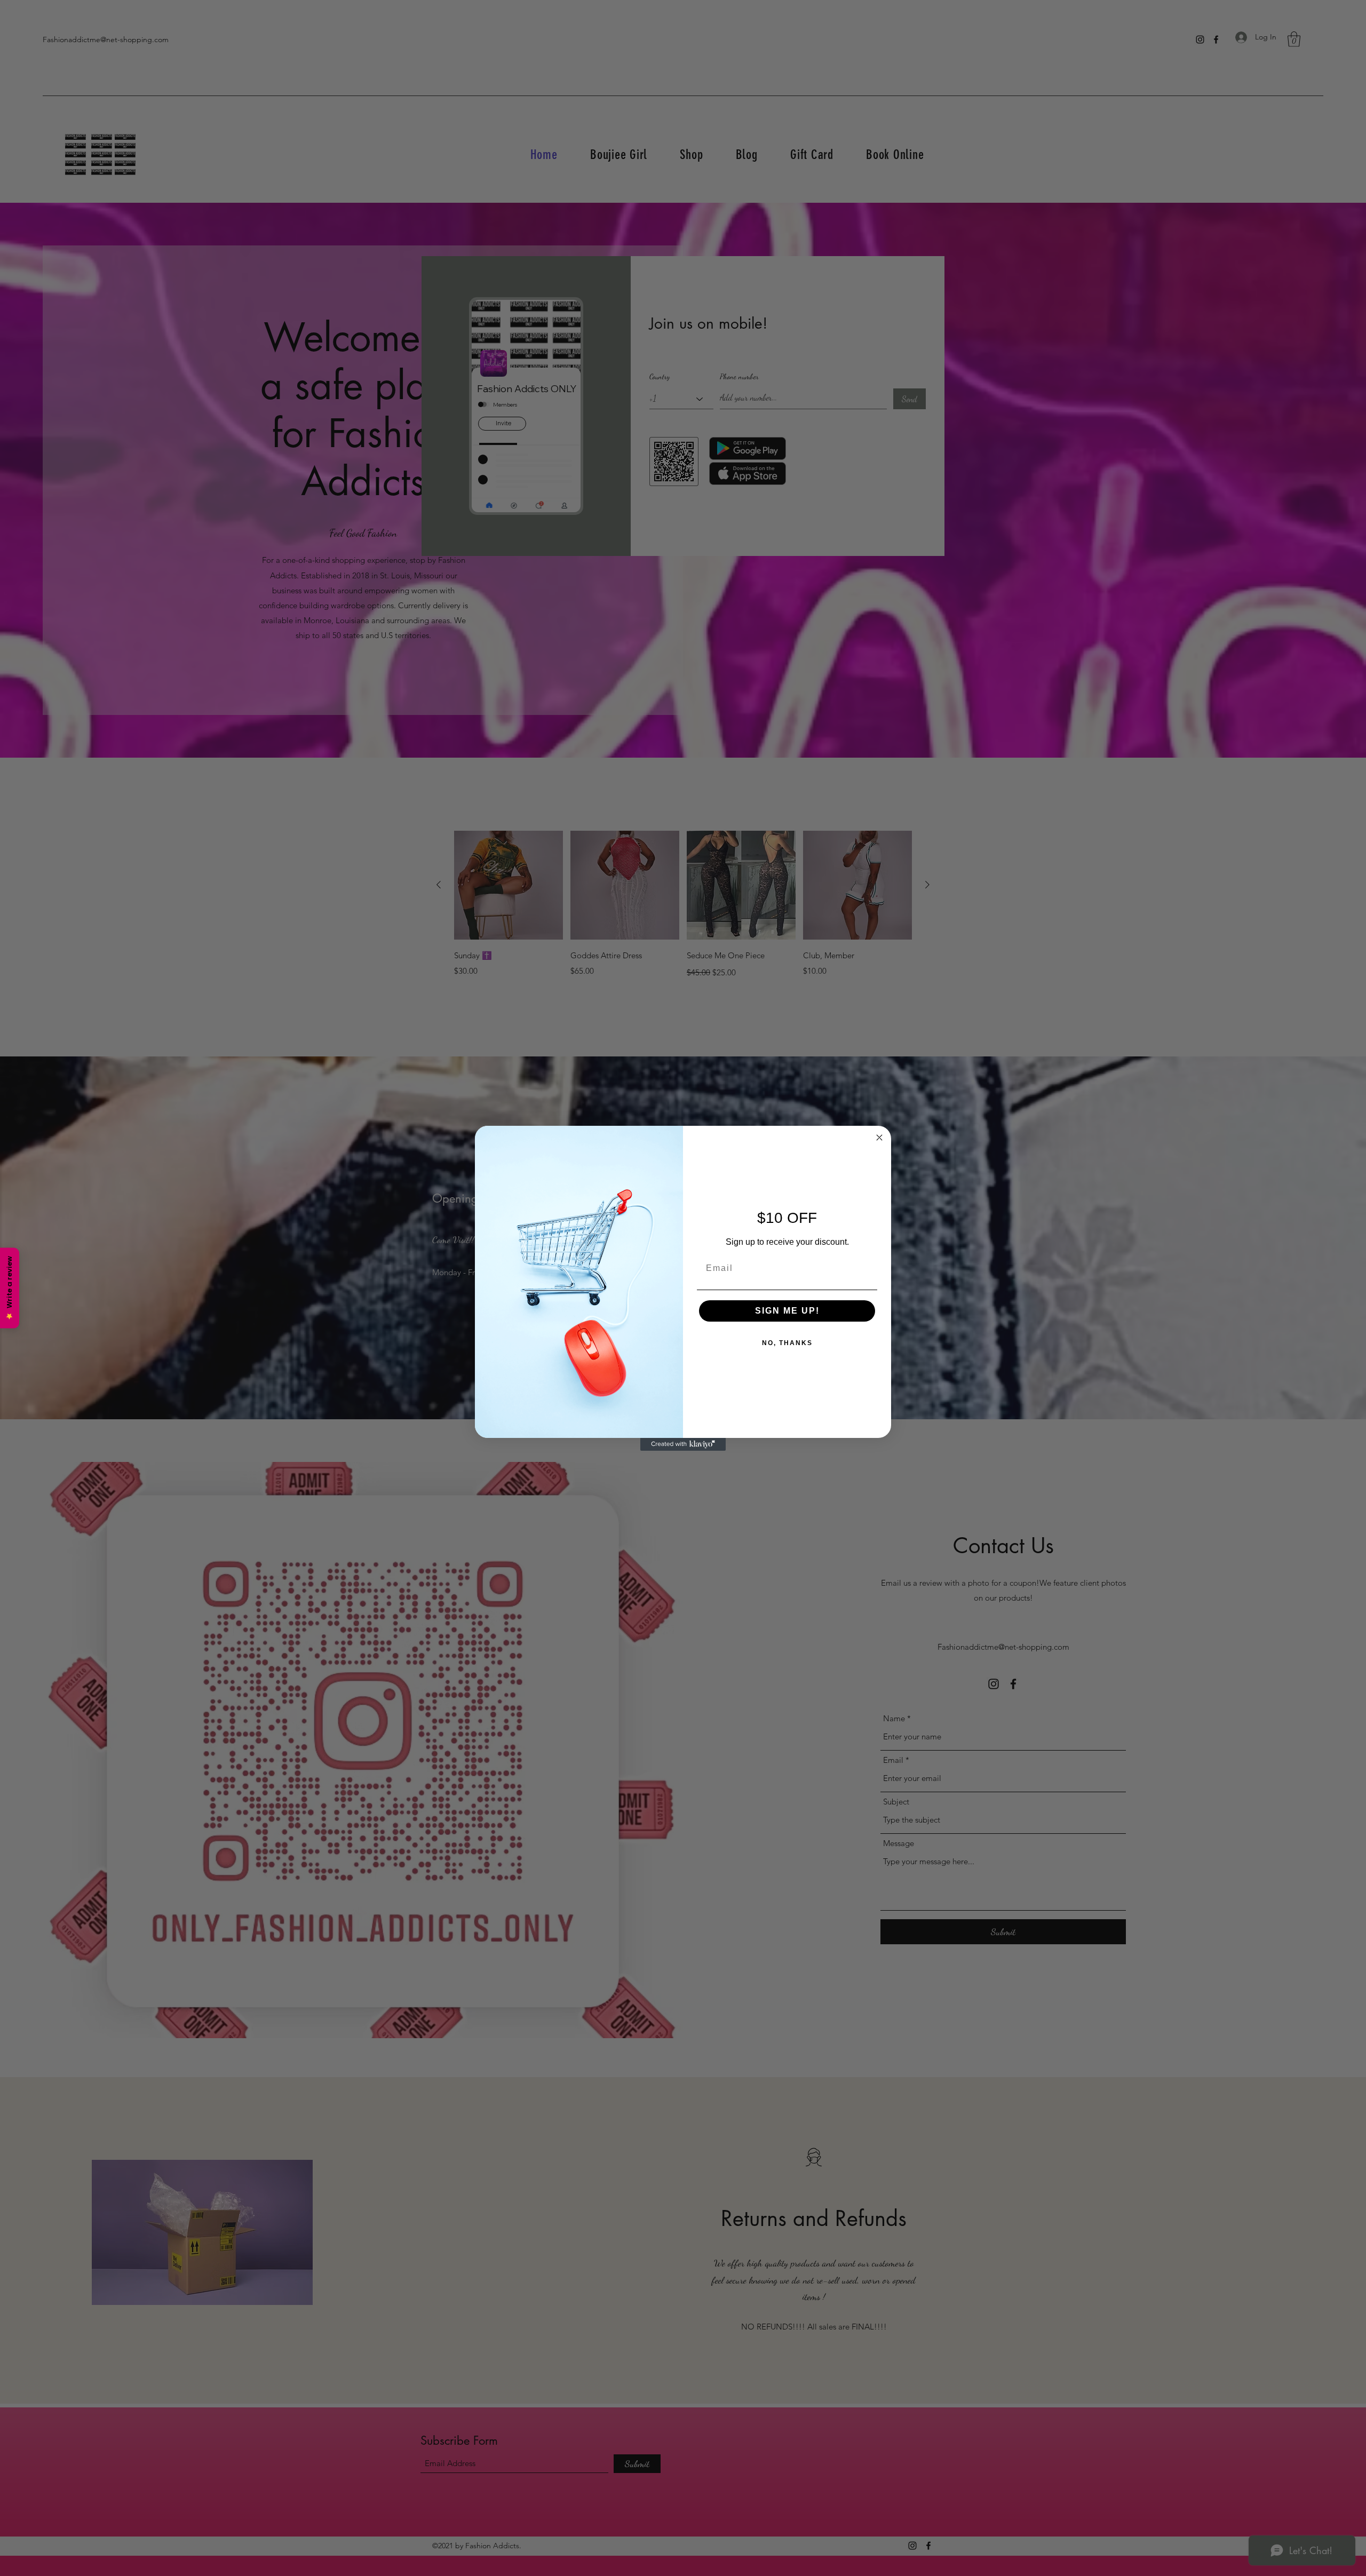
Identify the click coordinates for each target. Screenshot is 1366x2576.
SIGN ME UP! (787, 1311)
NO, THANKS (787, 1343)
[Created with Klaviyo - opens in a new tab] (683, 1444)
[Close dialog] (879, 1138)
